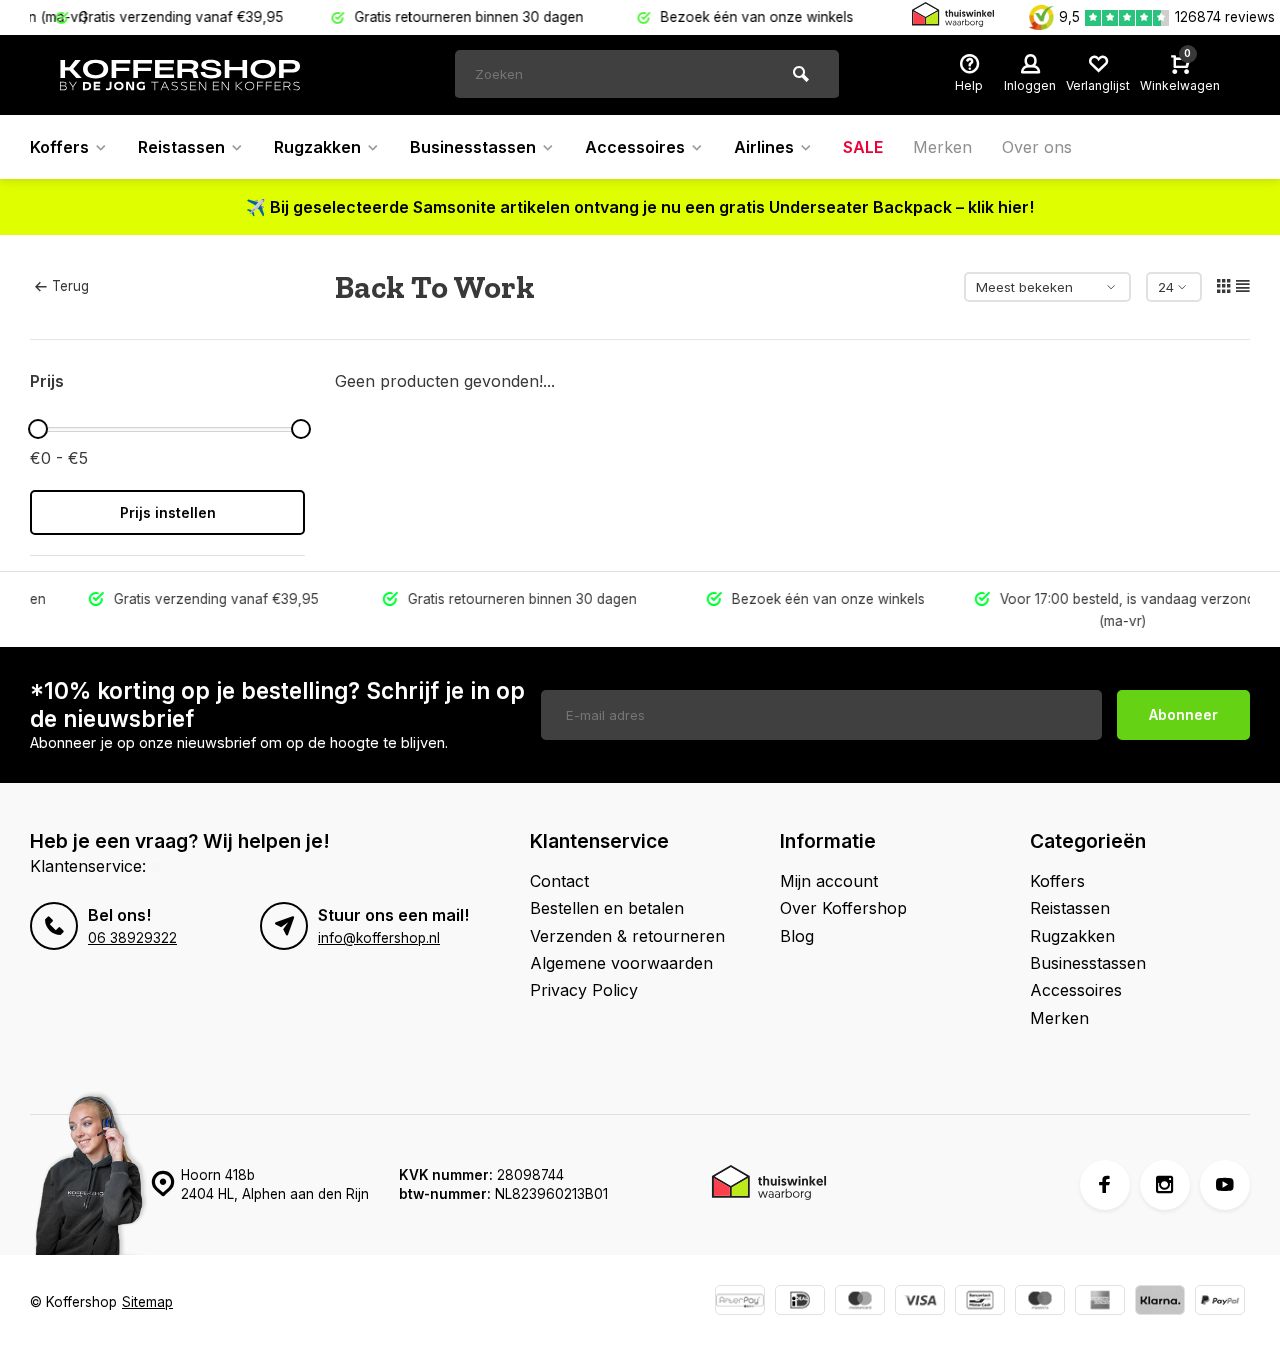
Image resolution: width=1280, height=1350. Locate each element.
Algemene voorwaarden (621, 963)
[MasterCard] (860, 1302)
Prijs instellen (168, 512)
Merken (942, 147)
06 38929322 (132, 938)
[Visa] (920, 1302)
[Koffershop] (180, 75)
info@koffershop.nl (379, 938)
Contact (559, 881)
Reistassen (181, 147)
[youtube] (1225, 1185)
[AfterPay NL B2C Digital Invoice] (740, 1302)
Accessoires (635, 147)
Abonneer (1183, 714)
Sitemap (147, 1302)
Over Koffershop (843, 908)
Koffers (59, 147)
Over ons (1037, 147)
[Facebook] (1105, 1185)
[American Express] (1100, 1302)
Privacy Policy (584, 990)
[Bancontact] (980, 1302)
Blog (797, 936)
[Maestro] (1040, 1302)
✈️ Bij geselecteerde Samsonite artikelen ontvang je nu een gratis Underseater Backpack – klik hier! (640, 207)
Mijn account (829, 881)
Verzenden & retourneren (627, 936)
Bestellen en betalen (607, 908)
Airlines (764, 147)
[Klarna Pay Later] (1160, 1302)
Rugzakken (317, 147)
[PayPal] (1220, 1302)
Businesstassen (473, 147)
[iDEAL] (800, 1302)
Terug (70, 286)
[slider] (38, 429)
